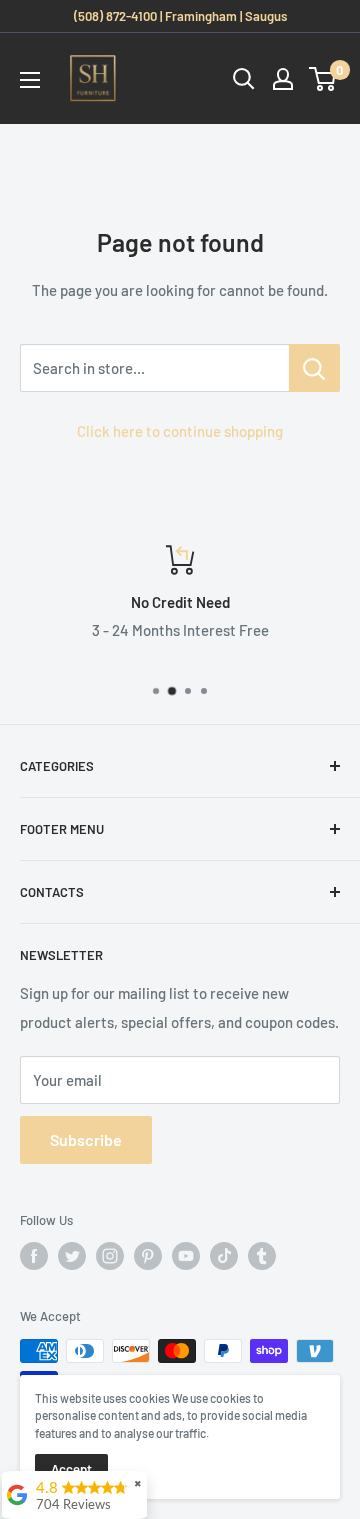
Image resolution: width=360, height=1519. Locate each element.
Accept (71, 1469)
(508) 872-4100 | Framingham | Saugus (180, 16)
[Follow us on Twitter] (72, 1256)
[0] (323, 79)
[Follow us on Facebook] (34, 1256)
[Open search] (244, 79)
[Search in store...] (314, 368)
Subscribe (86, 1139)
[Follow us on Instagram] (110, 1256)
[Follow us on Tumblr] (262, 1256)
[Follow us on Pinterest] (148, 1256)
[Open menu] (30, 80)
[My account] (283, 79)
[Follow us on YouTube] (186, 1256)
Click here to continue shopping (180, 431)
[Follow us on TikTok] (224, 1256)
